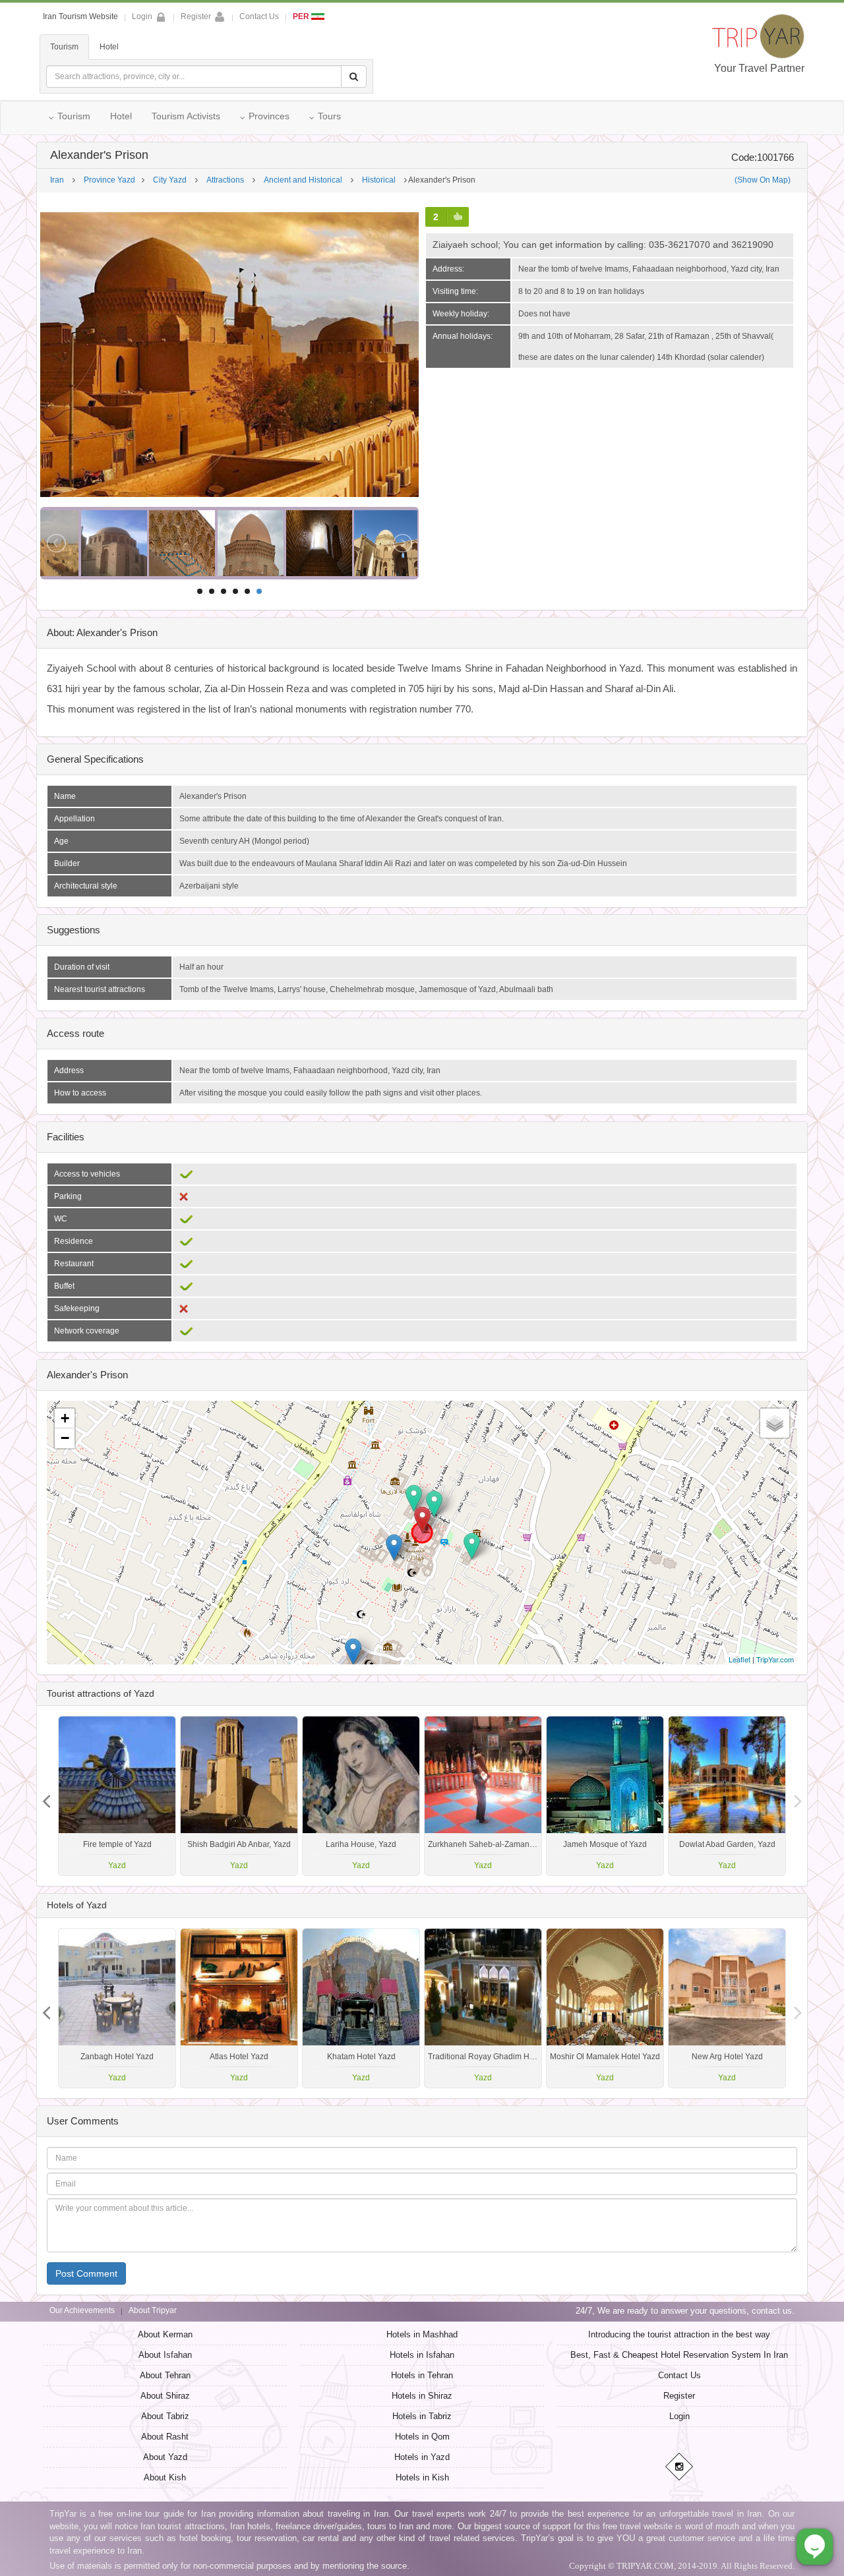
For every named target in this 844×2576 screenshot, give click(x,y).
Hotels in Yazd (422, 2457)
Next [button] (46, 1796)
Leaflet (739, 1659)
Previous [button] (798, 1796)
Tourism (64, 47)
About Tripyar (153, 2310)
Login (679, 2416)
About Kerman (165, 2334)
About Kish (165, 2477)
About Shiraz (165, 2396)
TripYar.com (775, 1659)
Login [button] (142, 16)
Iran (57, 180)
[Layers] (775, 1423)
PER (302, 16)
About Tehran (165, 2375)
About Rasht (165, 2437)
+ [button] (65, 1418)
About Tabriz (165, 2416)
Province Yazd (109, 180)
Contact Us (259, 16)
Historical (379, 180)
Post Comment (86, 2273)
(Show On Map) (763, 180)
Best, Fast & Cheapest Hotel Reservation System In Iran (679, 2355)
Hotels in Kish (422, 2477)
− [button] (65, 1438)
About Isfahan (165, 2355)
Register (196, 16)
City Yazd (170, 180)
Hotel (109, 47)
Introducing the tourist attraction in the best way (679, 2334)
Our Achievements (82, 2310)
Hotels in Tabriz (422, 2416)
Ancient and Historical (303, 180)
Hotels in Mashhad (422, 2334)
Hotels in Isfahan (422, 2355)
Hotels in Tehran (422, 2375)
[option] (727, 1796)
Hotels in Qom (422, 2437)
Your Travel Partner (759, 68)
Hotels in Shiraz (422, 2396)
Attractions (225, 180)
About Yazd (165, 2457)
